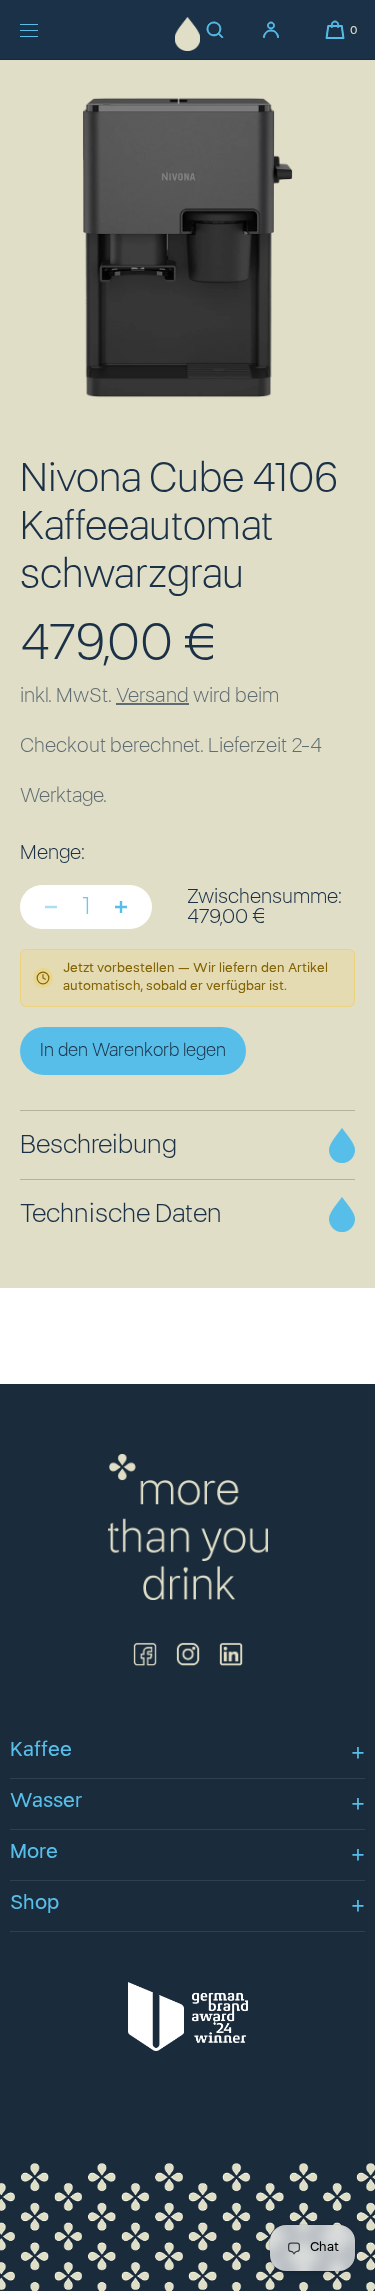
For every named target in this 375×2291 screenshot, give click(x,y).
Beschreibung (98, 1145)
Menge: (52, 853)
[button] (335, 30)
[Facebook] (145, 1654)
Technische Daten (121, 1214)
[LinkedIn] (231, 1654)
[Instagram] (188, 1654)
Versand (152, 696)
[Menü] (44, 30)
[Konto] (271, 30)
